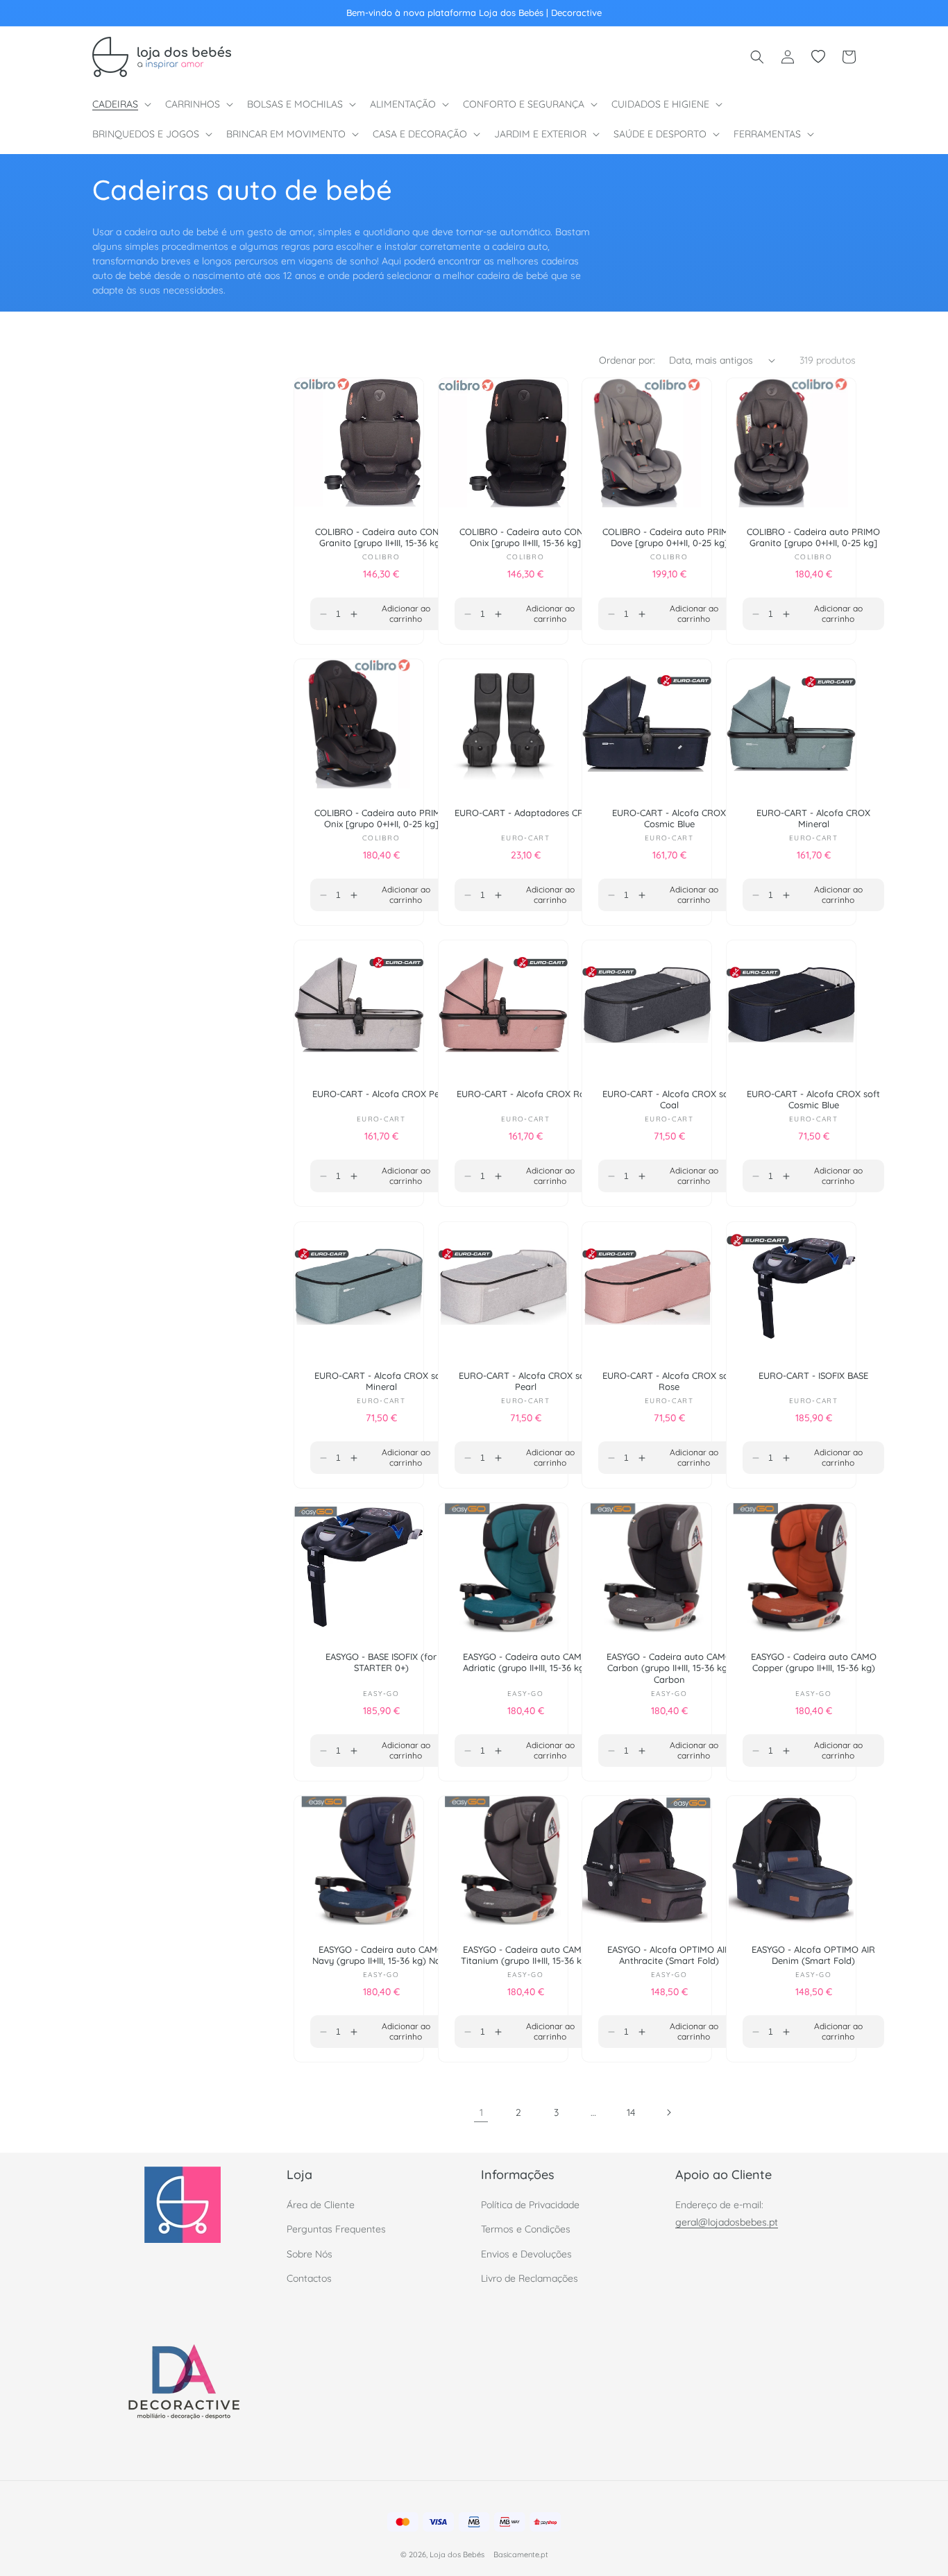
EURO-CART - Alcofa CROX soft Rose (669, 1381)
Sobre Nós (310, 2254)
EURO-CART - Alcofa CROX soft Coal (669, 1100)
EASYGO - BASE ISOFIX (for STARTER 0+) (381, 1662)
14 (631, 2112)
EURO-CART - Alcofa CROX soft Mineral (381, 1381)
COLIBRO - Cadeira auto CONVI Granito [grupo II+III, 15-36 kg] (381, 537)
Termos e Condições (526, 2230)
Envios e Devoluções (526, 2254)
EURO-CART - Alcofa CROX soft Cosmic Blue (813, 1100)
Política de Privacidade (530, 2205)
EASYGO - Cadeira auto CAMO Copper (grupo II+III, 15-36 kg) (813, 1662)
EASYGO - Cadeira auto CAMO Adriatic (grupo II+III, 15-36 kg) (525, 1662)
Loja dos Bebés (457, 2555)
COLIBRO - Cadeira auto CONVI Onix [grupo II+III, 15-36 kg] (525, 537)
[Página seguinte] (668, 2112)
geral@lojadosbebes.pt (727, 2223)
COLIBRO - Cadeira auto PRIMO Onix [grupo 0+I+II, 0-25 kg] (381, 819)
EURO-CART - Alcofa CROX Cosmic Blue (669, 819)
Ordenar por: (627, 360)
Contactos (309, 2278)
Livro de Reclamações (530, 2278)
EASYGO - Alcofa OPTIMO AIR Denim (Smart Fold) (813, 1955)
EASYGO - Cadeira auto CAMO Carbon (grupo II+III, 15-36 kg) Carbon (669, 1668)
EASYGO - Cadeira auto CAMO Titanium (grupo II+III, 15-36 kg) (525, 1955)
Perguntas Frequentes (336, 2230)
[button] (120, 104)
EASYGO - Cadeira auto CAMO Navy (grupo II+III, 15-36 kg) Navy (381, 1955)
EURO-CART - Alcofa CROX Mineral (813, 819)
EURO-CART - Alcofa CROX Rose (525, 1094)
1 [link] (481, 2112)
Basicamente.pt (521, 2555)
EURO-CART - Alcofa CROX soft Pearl (525, 1381)
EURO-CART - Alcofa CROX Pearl (381, 1094)
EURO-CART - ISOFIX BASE (813, 1375)
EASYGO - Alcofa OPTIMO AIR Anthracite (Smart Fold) (669, 1955)
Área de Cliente (321, 2205)
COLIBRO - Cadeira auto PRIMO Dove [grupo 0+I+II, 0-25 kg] (669, 537)
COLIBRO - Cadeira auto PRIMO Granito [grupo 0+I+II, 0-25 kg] (813, 537)
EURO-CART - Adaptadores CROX (525, 813)
